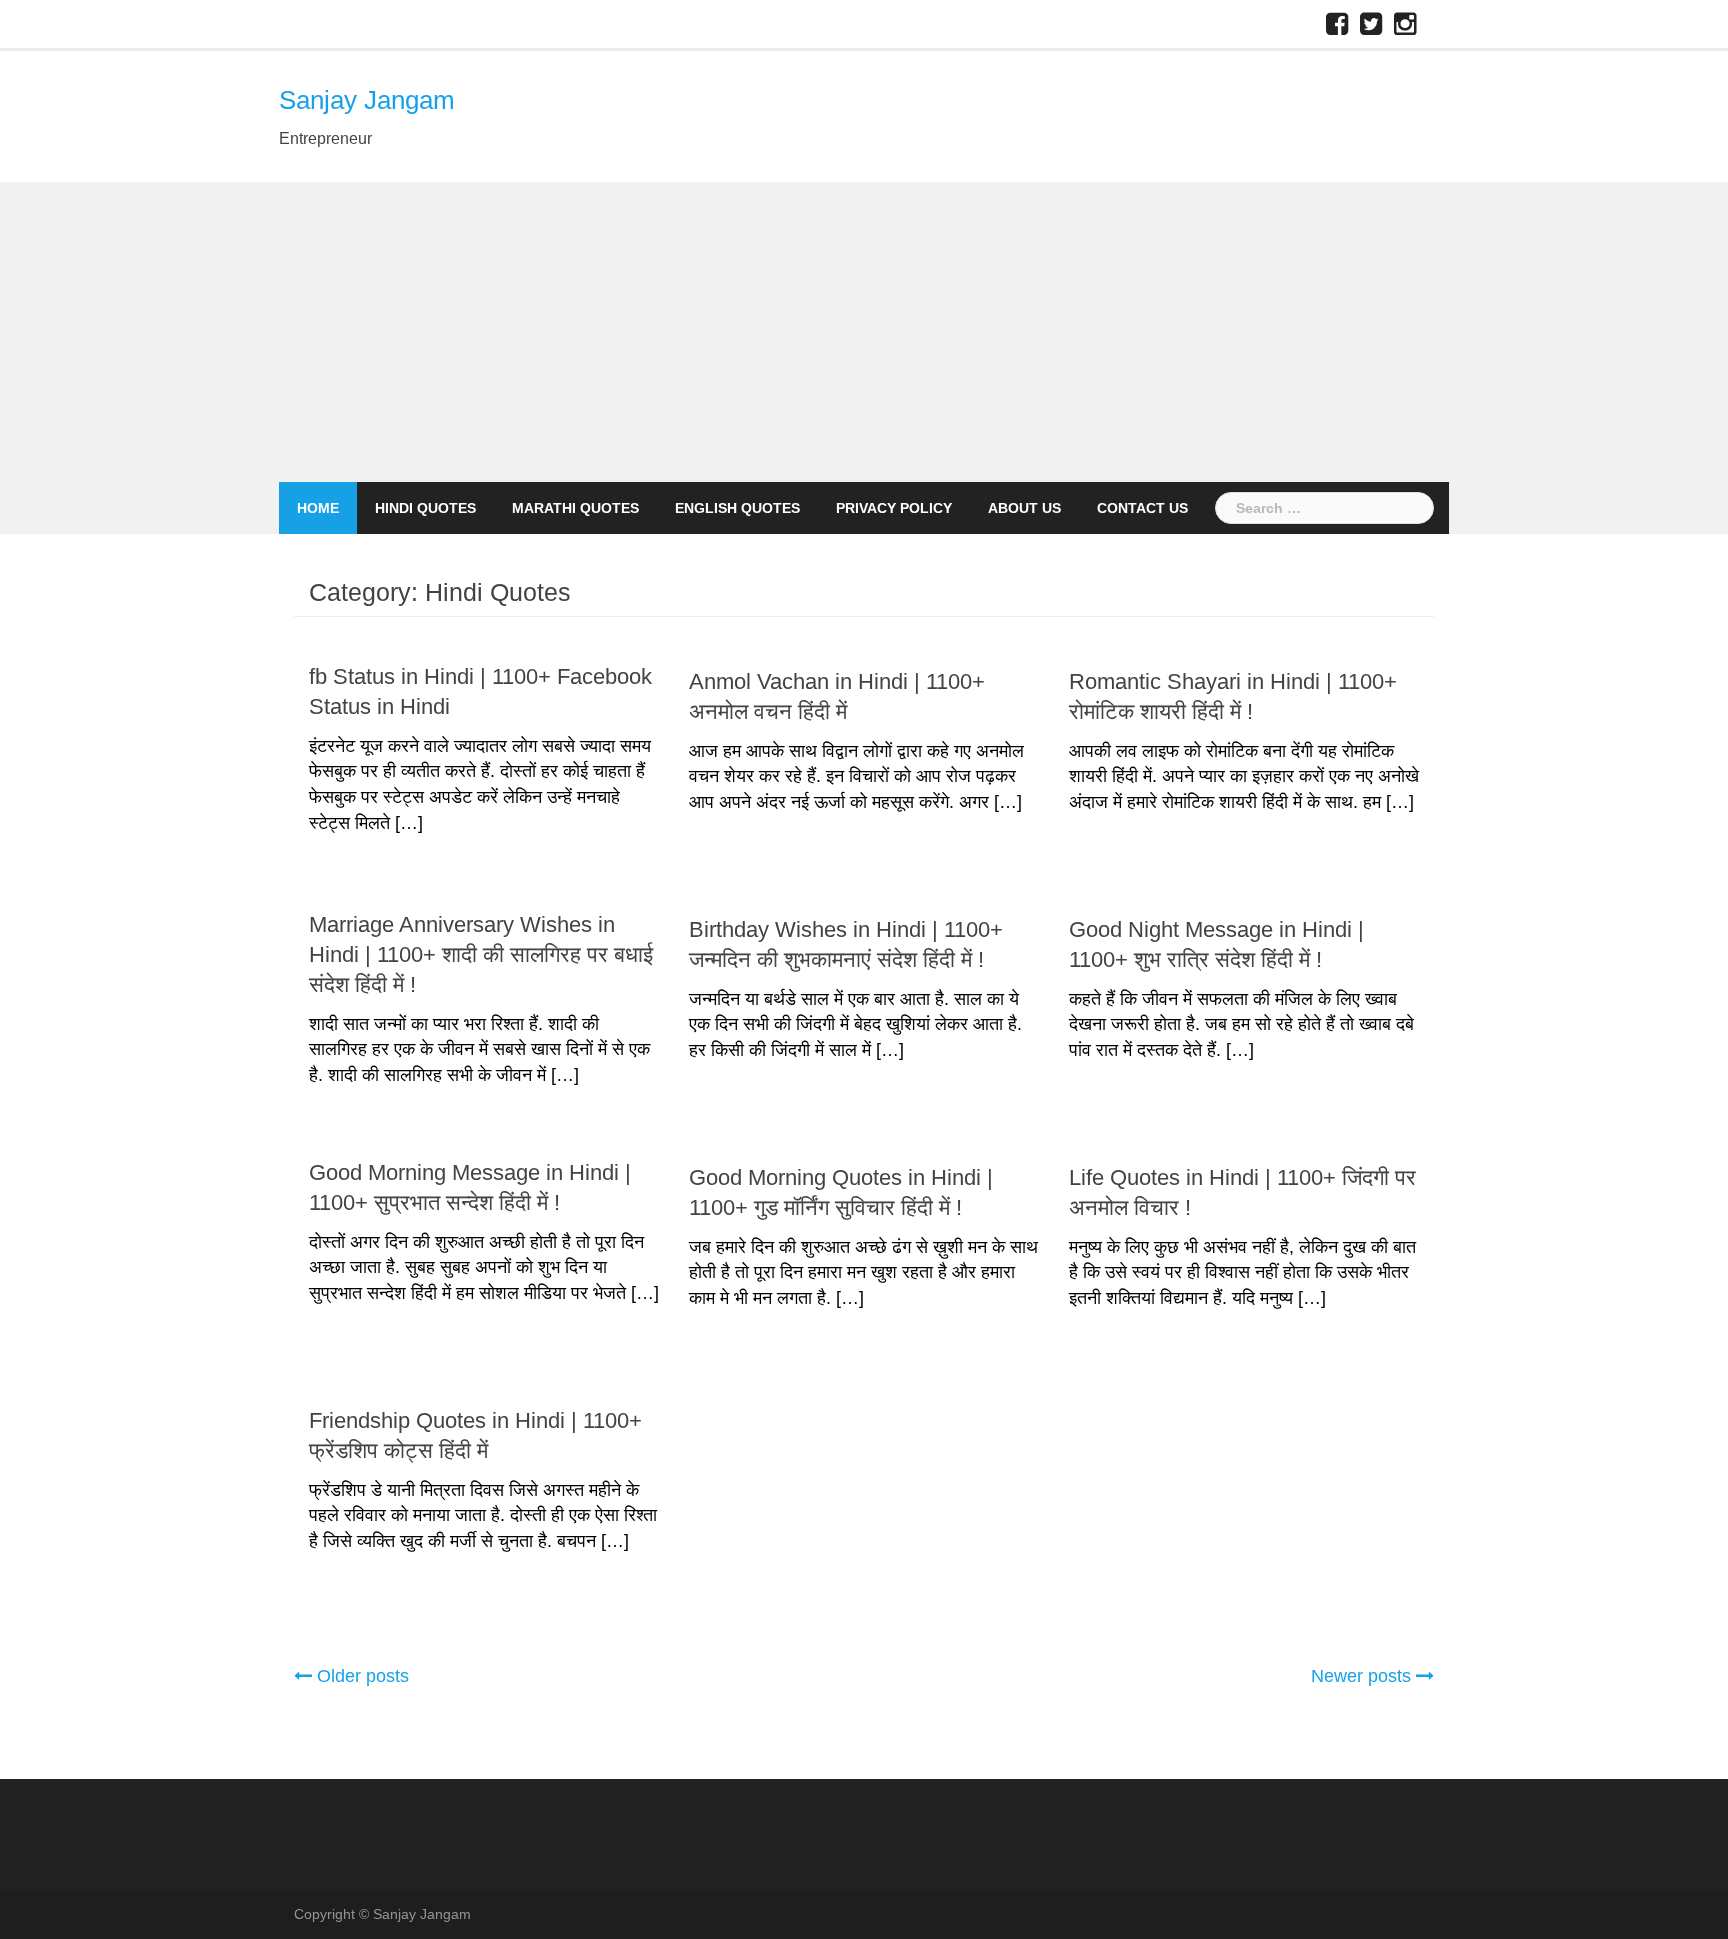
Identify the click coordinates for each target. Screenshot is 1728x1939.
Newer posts (1361, 1676)
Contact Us (1142, 508)
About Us (1024, 508)
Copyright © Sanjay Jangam (382, 1914)
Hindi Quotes (425, 508)
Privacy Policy (894, 508)
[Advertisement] (864, 332)
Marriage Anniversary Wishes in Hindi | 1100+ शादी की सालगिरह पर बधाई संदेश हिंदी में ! (481, 954)
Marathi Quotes (575, 508)
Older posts (363, 1676)
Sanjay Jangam (367, 100)
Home (318, 508)
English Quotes (737, 508)
